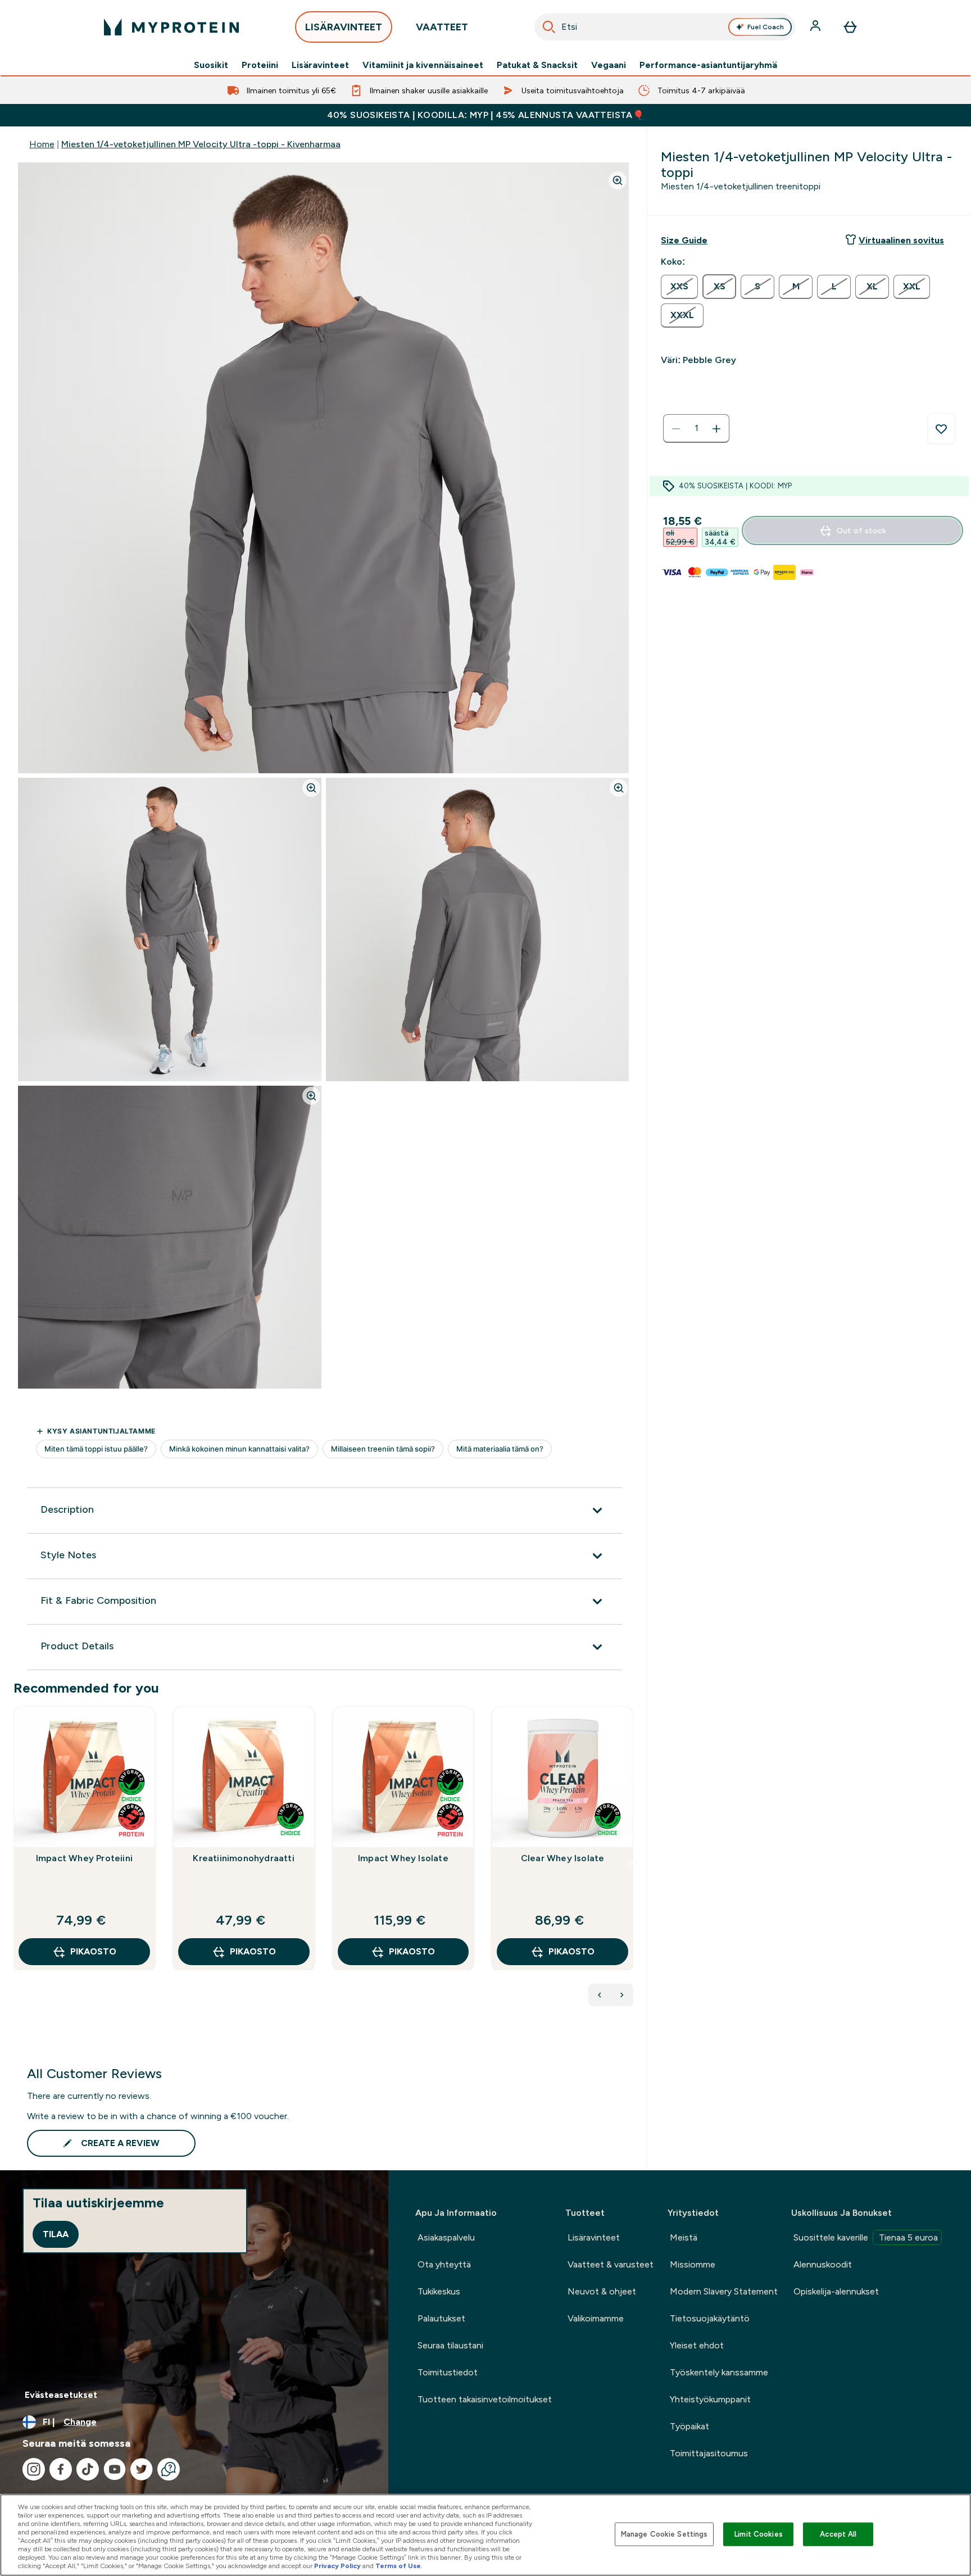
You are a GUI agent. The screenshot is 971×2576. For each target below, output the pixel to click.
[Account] (816, 27)
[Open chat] (169, 2469)
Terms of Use (398, 2566)
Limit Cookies (759, 2534)
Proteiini (260, 65)
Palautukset (441, 2318)
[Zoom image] (618, 180)
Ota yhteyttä (444, 2264)
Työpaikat (689, 2426)
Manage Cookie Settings (664, 2534)
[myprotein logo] (171, 27)
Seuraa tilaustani (450, 2345)
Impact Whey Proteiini (84, 1858)
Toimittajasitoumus (709, 2453)
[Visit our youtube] (115, 2469)
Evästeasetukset (61, 2395)
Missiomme (693, 2264)
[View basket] (850, 27)
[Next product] (622, 1995)
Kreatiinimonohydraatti (243, 1858)
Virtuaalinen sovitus (901, 240)
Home (42, 144)
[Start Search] (549, 27)
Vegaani (609, 65)
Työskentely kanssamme (719, 2372)
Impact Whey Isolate (403, 1858)
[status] (696, 429)
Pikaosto (93, 1951)
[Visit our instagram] (34, 2469)
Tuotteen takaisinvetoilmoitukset (485, 2399)
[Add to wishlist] (941, 429)
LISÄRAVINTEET (344, 27)
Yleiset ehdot (697, 2345)
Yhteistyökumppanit (710, 2399)
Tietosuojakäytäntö (710, 2318)
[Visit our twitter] (142, 2469)
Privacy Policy (337, 2566)
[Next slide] (631, 1863)
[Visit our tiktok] (88, 2469)
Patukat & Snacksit (537, 65)
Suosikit (211, 65)
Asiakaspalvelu (446, 2237)
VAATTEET (442, 27)
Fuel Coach (766, 27)
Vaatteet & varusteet (611, 2264)
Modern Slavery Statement (724, 2291)
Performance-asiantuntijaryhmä (708, 65)
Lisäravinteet (320, 65)
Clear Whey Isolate (563, 1858)
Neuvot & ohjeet (602, 2291)
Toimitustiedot (448, 2372)
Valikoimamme (596, 2318)
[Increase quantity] (716, 429)
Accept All (838, 2534)
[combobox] (665, 27)
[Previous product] (600, 1995)
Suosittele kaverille (866, 2237)
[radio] (679, 287)
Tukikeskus (439, 2291)
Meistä (684, 2237)
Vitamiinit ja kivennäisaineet (423, 65)
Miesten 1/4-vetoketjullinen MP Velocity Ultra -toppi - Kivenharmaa (201, 144)
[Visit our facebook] (61, 2469)
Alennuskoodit (823, 2264)
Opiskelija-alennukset (836, 2291)
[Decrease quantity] (676, 429)
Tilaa (56, 2234)
